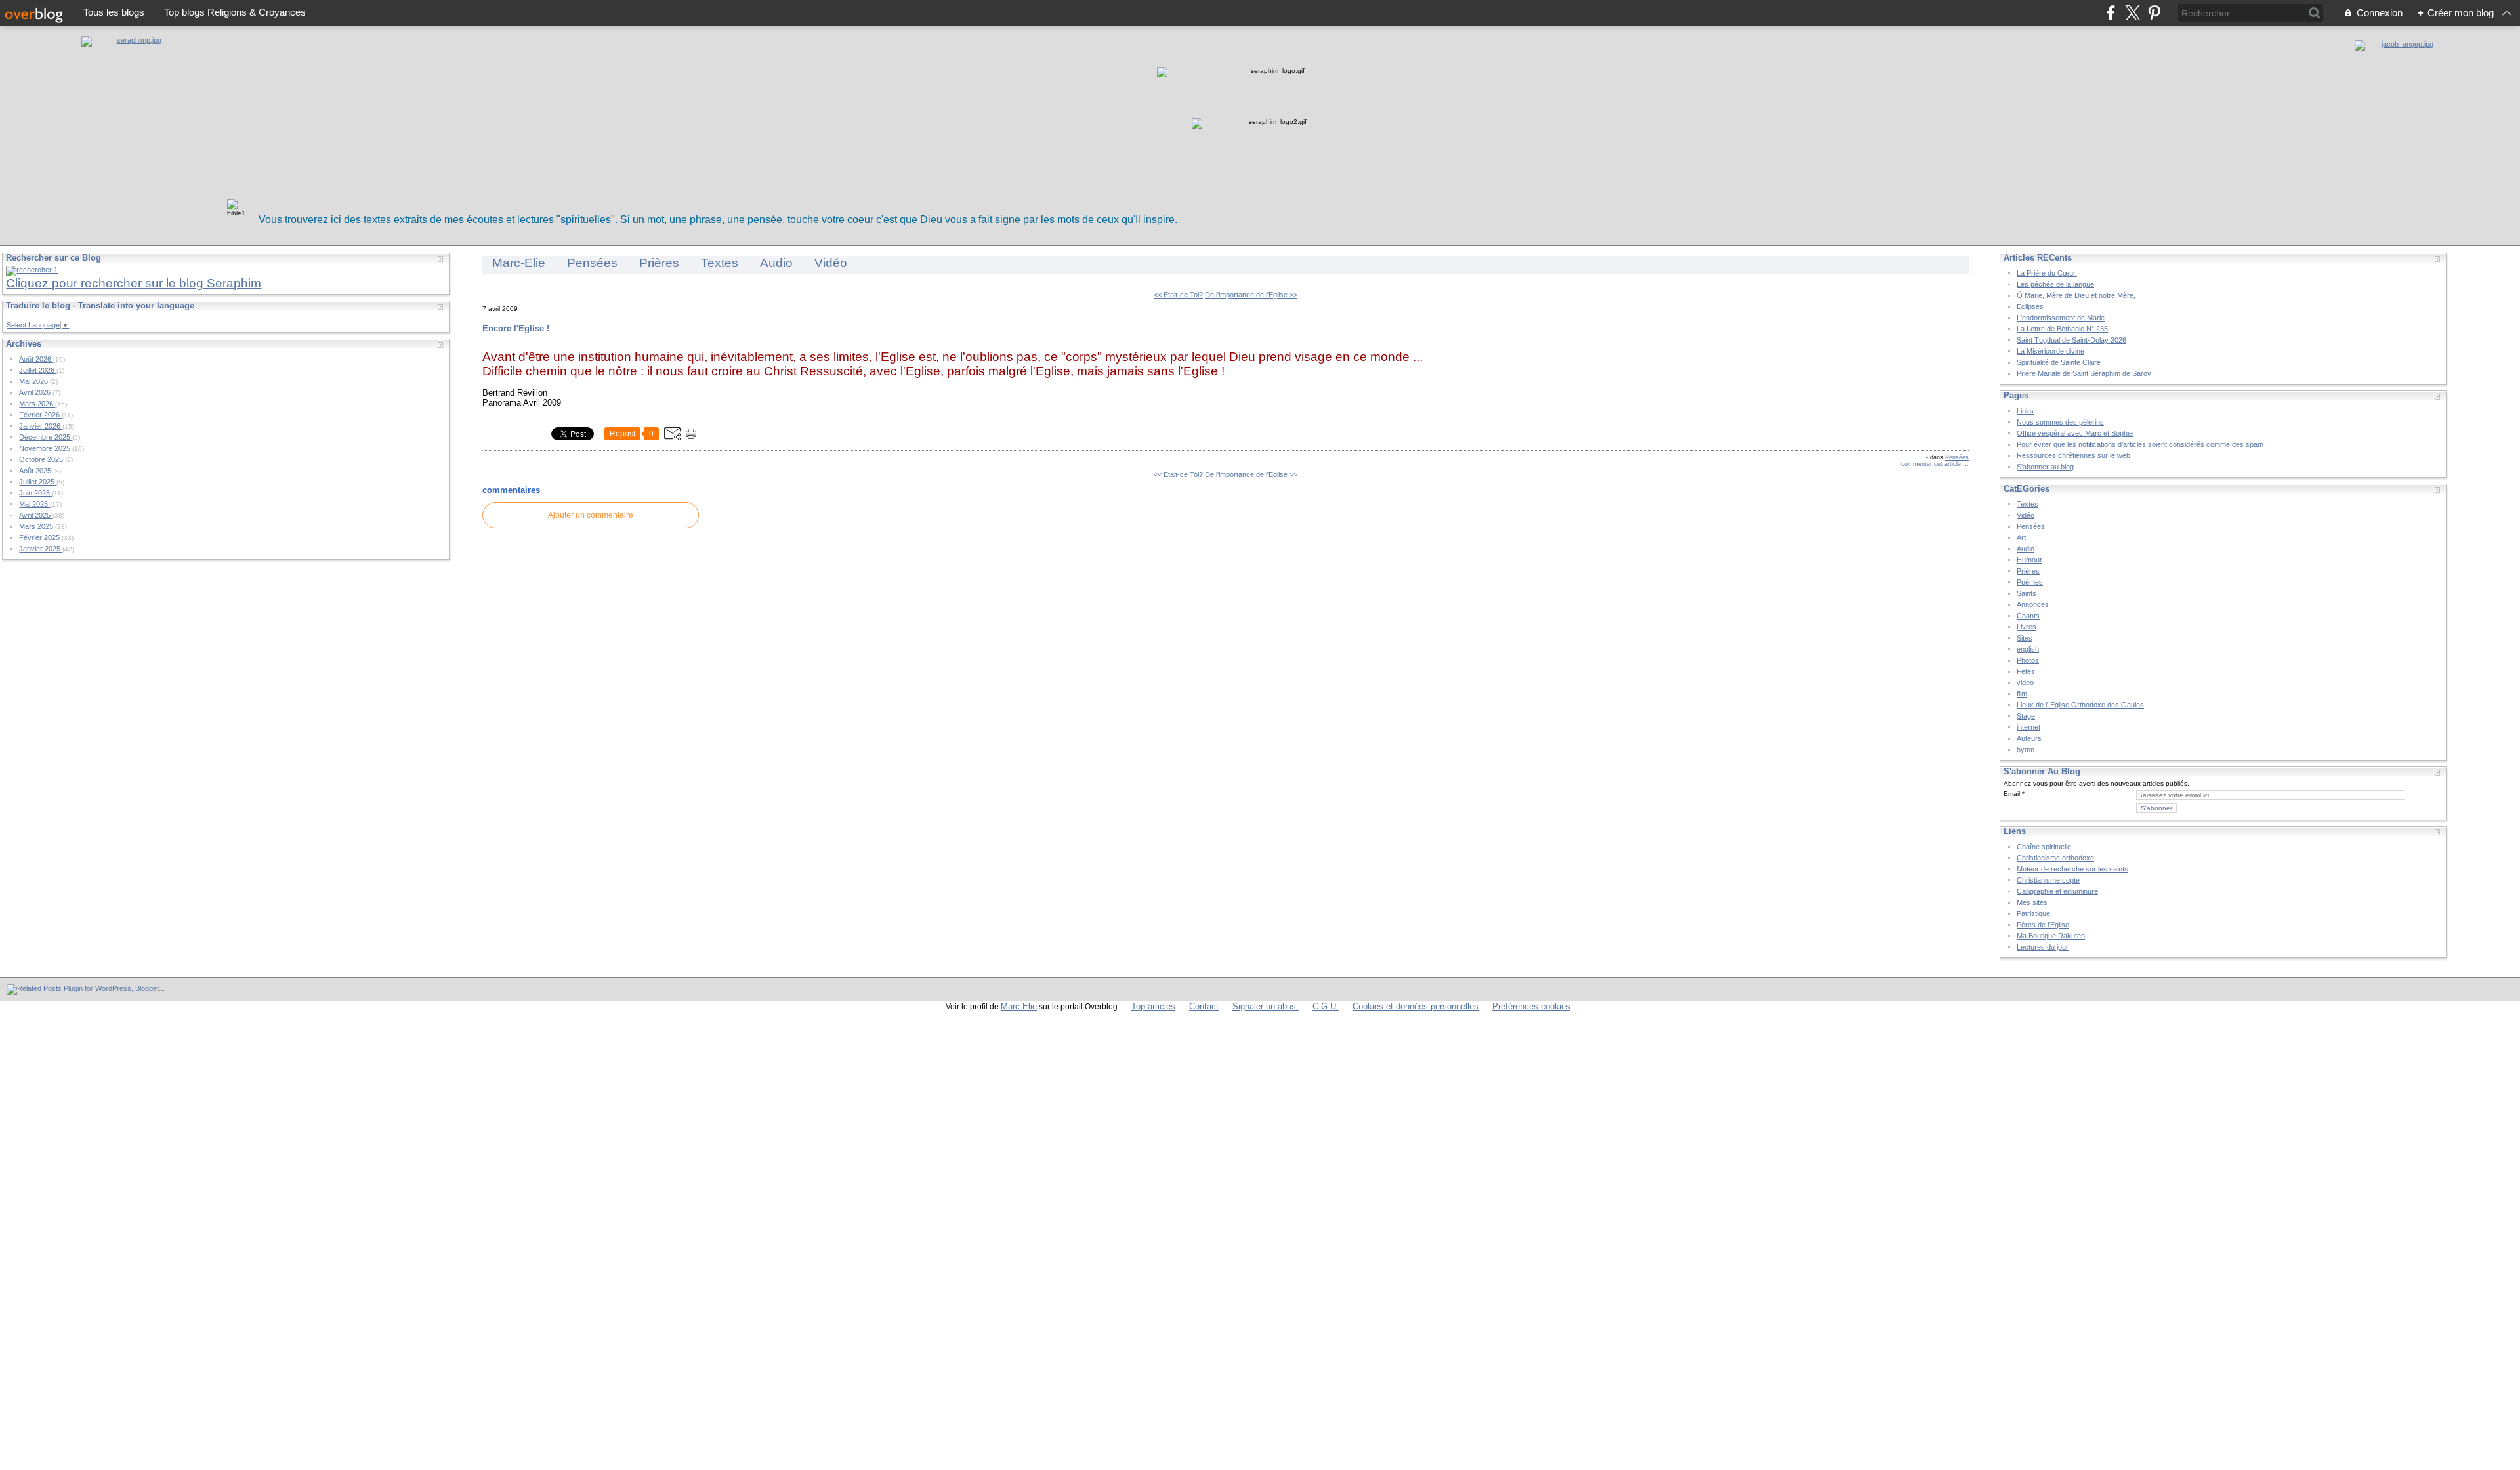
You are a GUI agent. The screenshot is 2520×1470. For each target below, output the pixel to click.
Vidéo (831, 263)
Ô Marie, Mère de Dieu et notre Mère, (2076, 295)
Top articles (1153, 1006)
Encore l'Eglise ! (516, 328)
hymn (2026, 749)
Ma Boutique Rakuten (2051, 936)
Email (2012, 794)
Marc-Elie (519, 263)
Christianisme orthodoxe (2055, 858)
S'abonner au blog (2045, 467)
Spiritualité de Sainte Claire (2059, 362)
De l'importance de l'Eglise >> (1251, 295)
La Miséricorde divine (2050, 351)
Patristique (2033, 913)
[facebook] (2111, 13)
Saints (2026, 593)
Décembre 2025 (46, 437)
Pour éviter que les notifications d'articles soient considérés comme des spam (2140, 444)
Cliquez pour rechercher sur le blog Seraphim (134, 283)
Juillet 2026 (38, 370)
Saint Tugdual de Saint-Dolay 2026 (2071, 340)
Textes (720, 263)
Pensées (592, 263)
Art (2021, 537)
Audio (776, 263)
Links (2025, 411)
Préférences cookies (1531, 1006)
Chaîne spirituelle (2044, 847)
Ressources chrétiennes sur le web (2073, 455)
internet (2028, 727)
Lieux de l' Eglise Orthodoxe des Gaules (2080, 705)
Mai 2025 (34, 504)
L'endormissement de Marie (2061, 318)
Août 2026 (36, 359)
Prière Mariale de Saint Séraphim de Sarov (2084, 373)
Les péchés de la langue (2055, 284)
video (2025, 682)
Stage (2026, 716)
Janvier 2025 (41, 549)
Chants (2028, 616)
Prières (659, 263)
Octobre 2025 (42, 459)
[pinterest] (2154, 13)
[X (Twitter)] (2132, 13)
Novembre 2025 (46, 448)
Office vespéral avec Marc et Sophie (2075, 433)
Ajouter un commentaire (591, 515)
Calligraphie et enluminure (2057, 891)
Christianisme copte (2048, 880)
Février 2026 (40, 415)
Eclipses (2030, 306)
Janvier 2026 (41, 426)
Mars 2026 (37, 404)
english (2028, 649)
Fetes (2026, 671)
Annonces (2033, 604)
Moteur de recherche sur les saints (2072, 869)
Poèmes (2030, 582)
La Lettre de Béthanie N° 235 (2062, 329)
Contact (1204, 1006)
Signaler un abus (1266, 1006)
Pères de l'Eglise (2043, 925)
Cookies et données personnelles (1416, 1006)
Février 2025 (40, 537)
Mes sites (2032, 902)
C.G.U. (1326, 1006)
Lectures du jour (2043, 947)
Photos (2028, 660)
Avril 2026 (36, 392)
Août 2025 (36, 471)
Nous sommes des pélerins (2060, 422)
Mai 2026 (34, 381)
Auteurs (2029, 738)
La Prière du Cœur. (2047, 273)
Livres (2026, 627)
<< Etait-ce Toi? (1178, 295)
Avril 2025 (36, 515)
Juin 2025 (35, 493)
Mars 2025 (37, 526)
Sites (2025, 638)
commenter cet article (1932, 464)
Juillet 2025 (38, 482)
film (2022, 694)
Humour (2029, 560)
